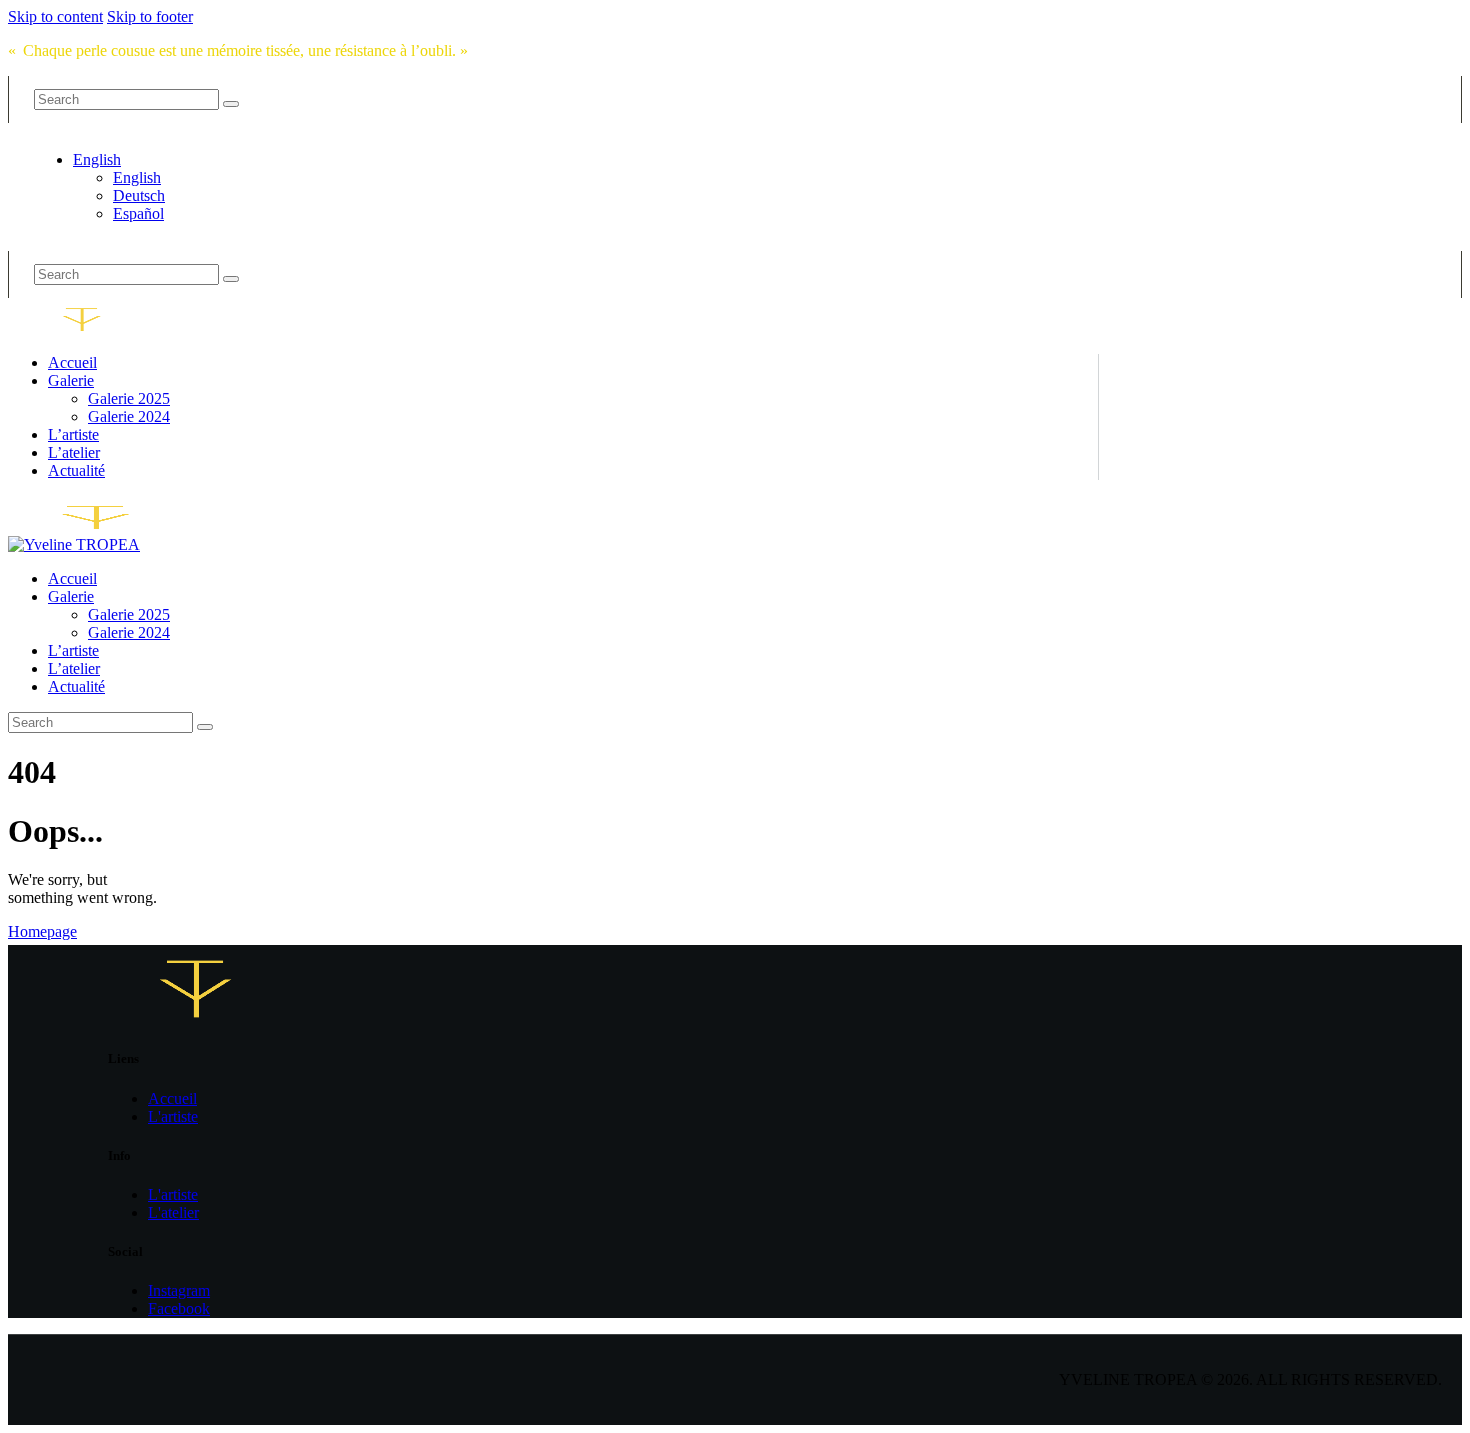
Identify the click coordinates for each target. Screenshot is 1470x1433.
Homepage (42, 931)
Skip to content (55, 16)
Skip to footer (150, 16)
